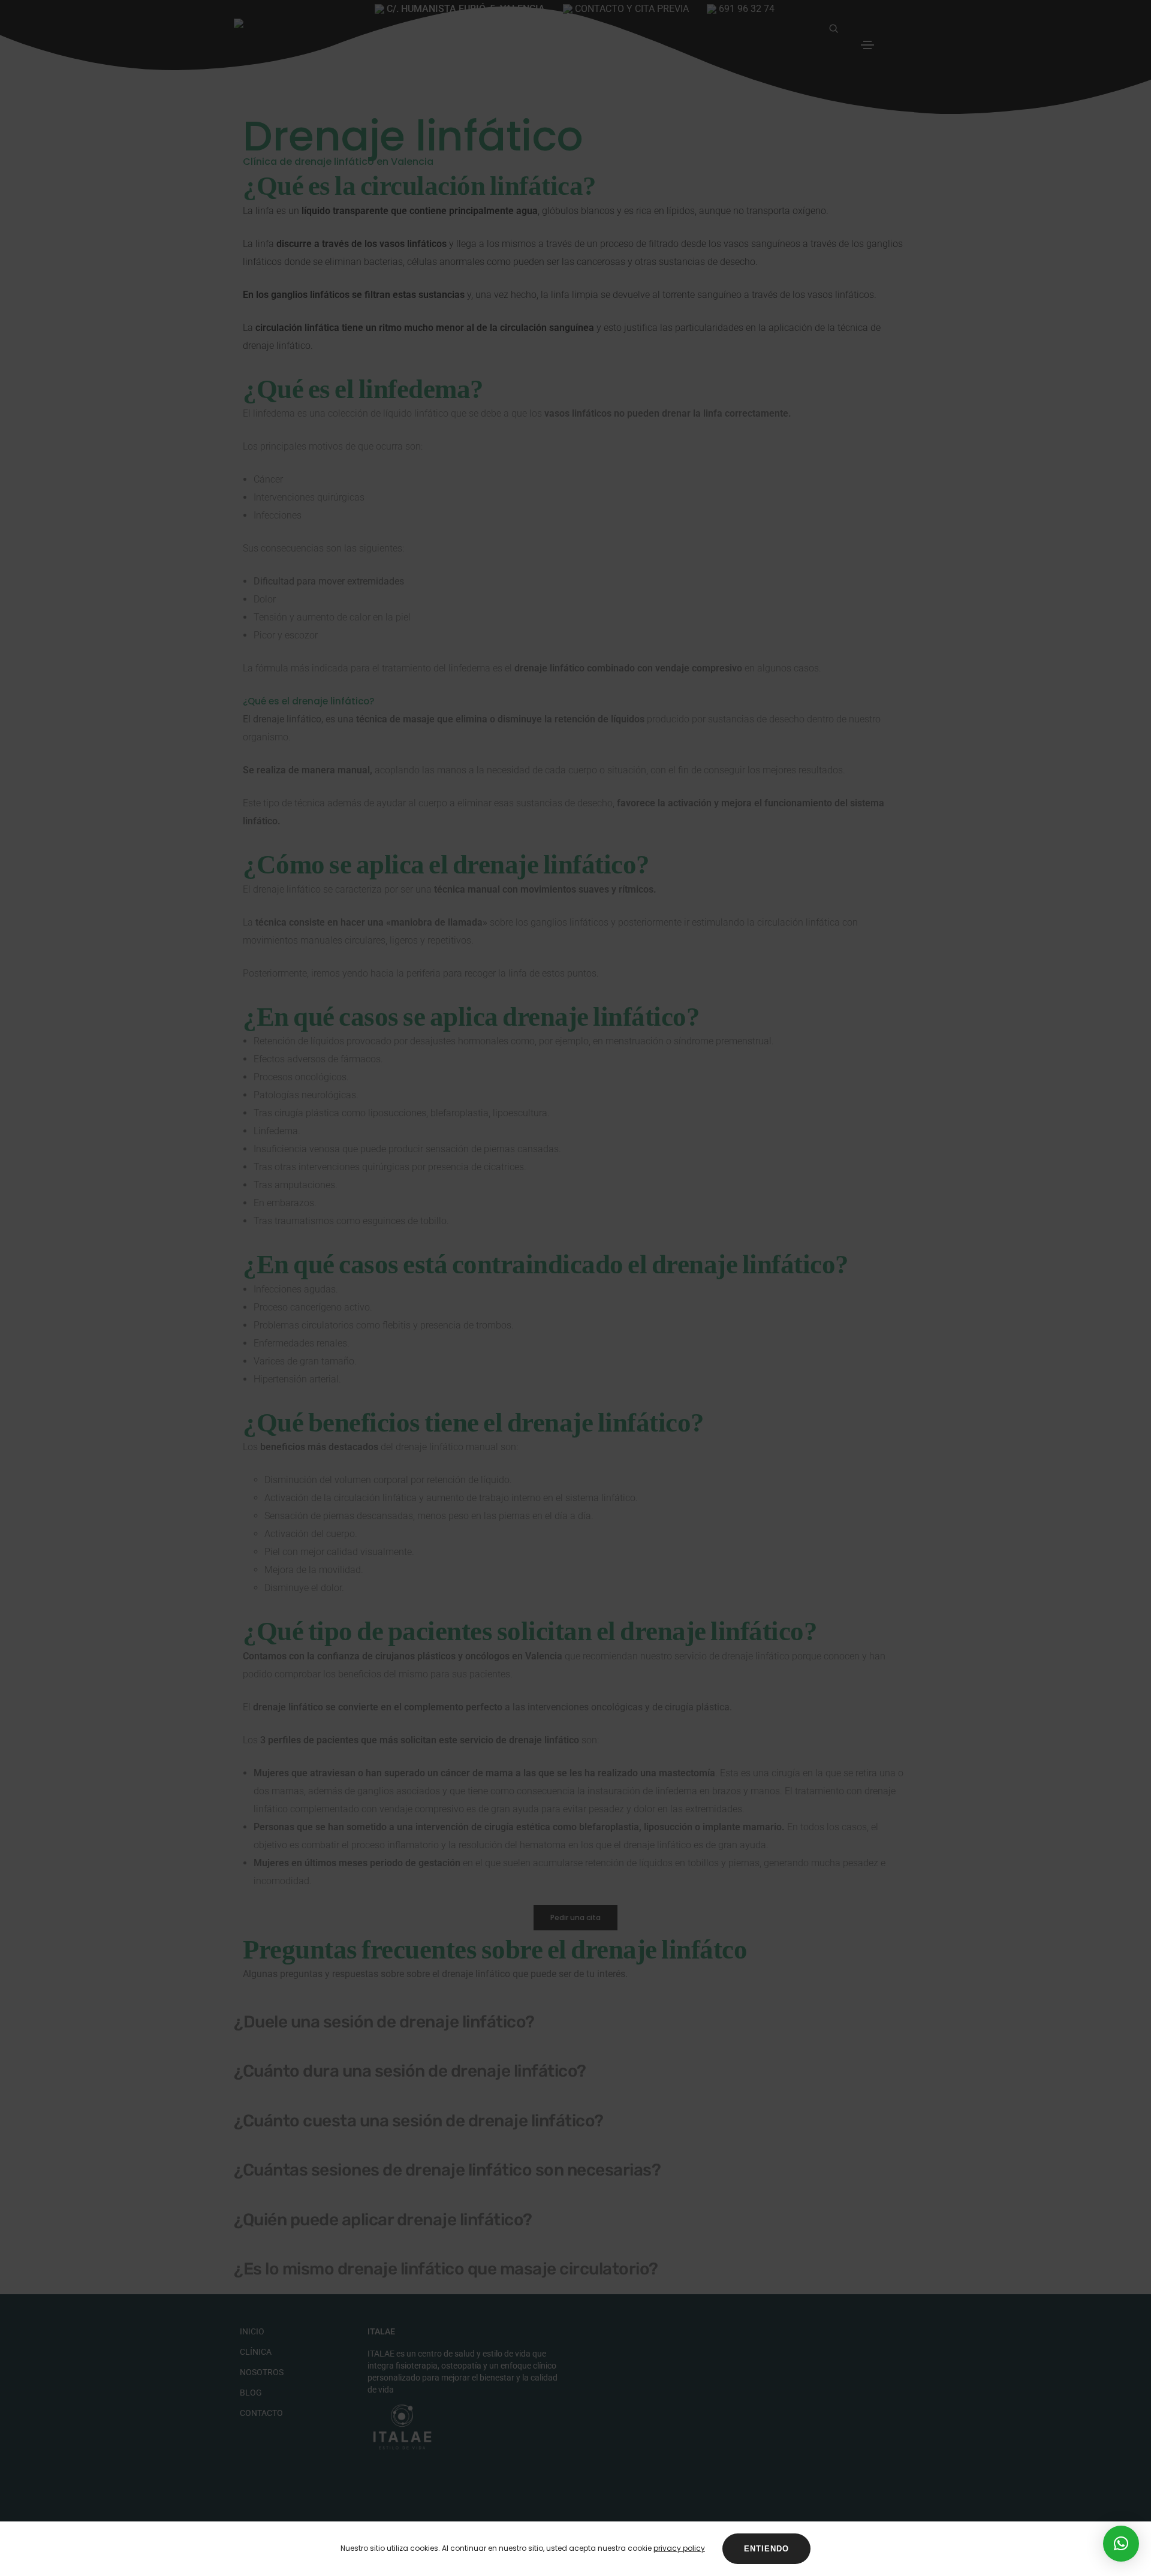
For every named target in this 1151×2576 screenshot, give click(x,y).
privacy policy (679, 2548)
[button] (1121, 2544)
